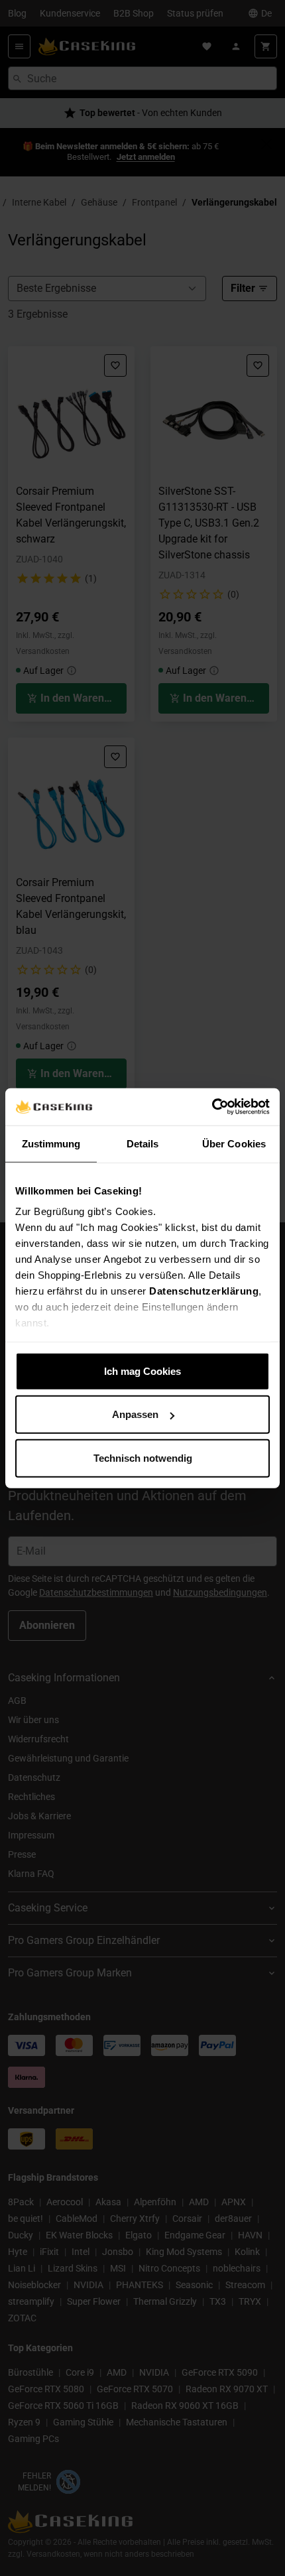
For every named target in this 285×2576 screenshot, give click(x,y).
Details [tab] (143, 1143)
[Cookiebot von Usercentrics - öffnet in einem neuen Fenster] (212, 1107)
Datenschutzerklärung (204, 1291)
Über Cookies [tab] (234, 1143)
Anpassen (135, 1414)
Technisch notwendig (143, 1457)
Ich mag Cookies (142, 1371)
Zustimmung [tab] (51, 1143)
